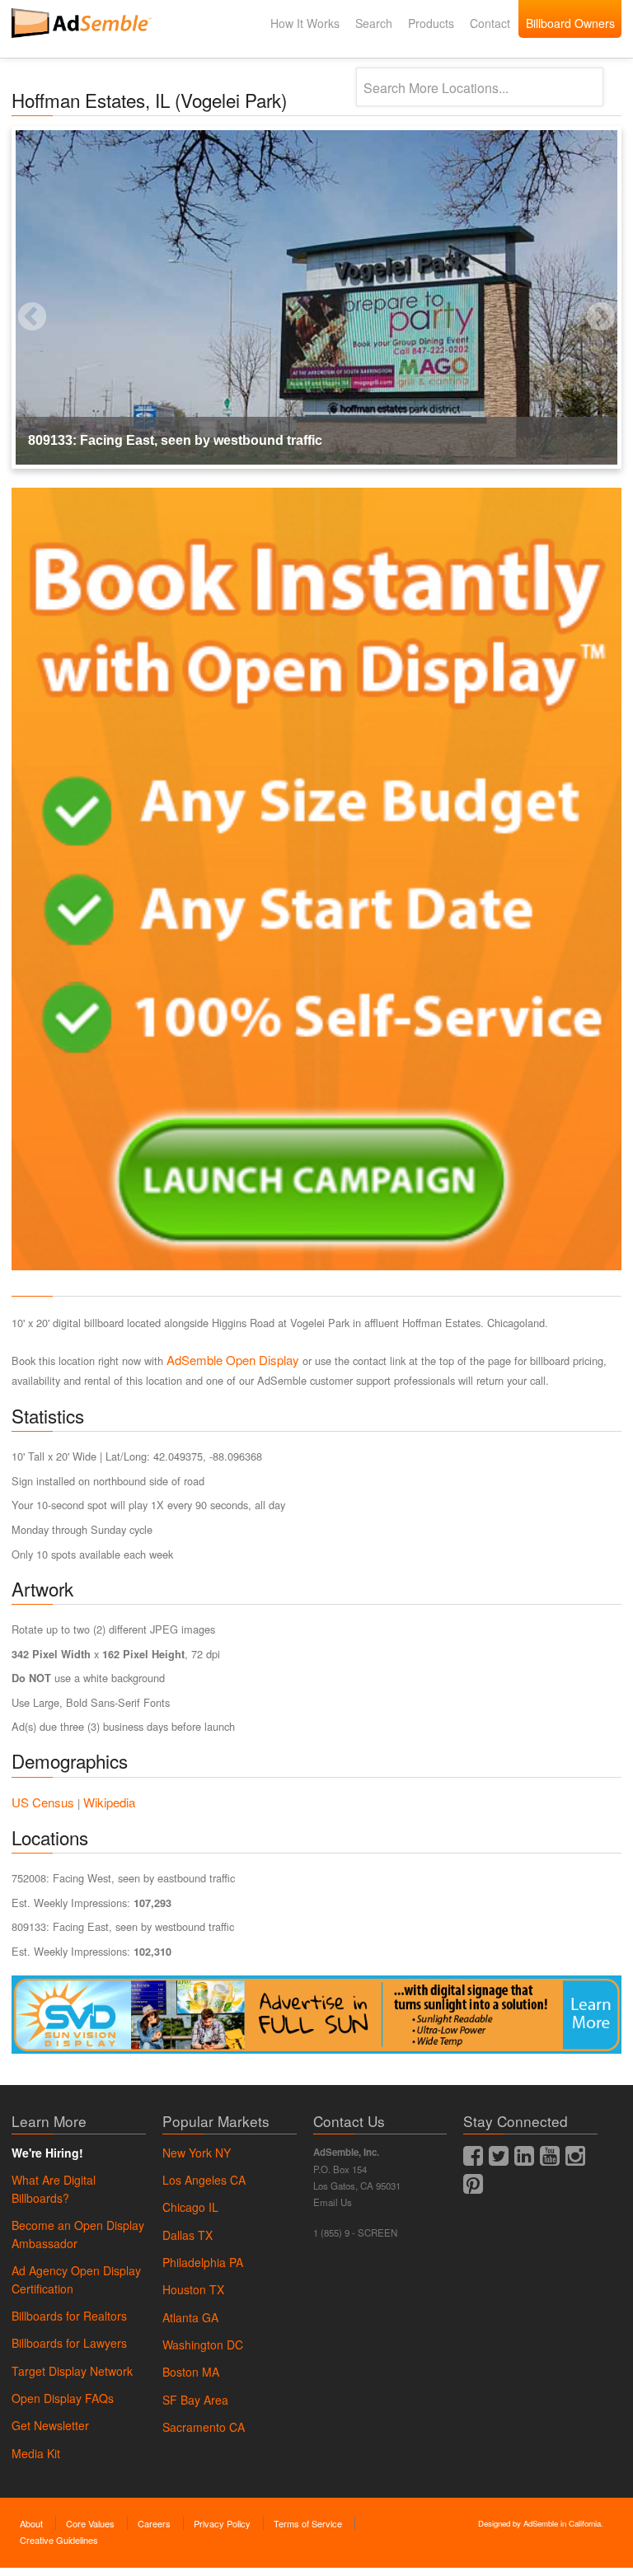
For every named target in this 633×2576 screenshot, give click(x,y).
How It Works (305, 23)
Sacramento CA (204, 2427)
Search (374, 23)
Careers (154, 2523)
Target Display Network (72, 2371)
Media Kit (36, 2453)
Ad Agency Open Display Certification (76, 2279)
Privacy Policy (222, 2523)
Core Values (90, 2523)
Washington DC (203, 2345)
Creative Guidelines (59, 2540)
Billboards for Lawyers (69, 2343)
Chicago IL (190, 2207)
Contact (490, 23)
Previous (12, 297)
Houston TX (193, 2289)
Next (580, 297)
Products (431, 23)
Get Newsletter (50, 2425)
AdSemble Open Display (233, 1360)
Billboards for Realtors (69, 2316)
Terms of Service (308, 2523)
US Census (43, 1802)
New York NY (197, 2153)
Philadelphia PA (203, 2262)
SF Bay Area (195, 2400)
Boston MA (191, 2372)
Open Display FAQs (63, 2398)
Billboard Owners (570, 23)
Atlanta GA (190, 2317)
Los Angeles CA (204, 2180)
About (31, 2523)
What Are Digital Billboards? (54, 2189)
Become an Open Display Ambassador (78, 2234)
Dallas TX (188, 2235)
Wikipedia (109, 1802)
